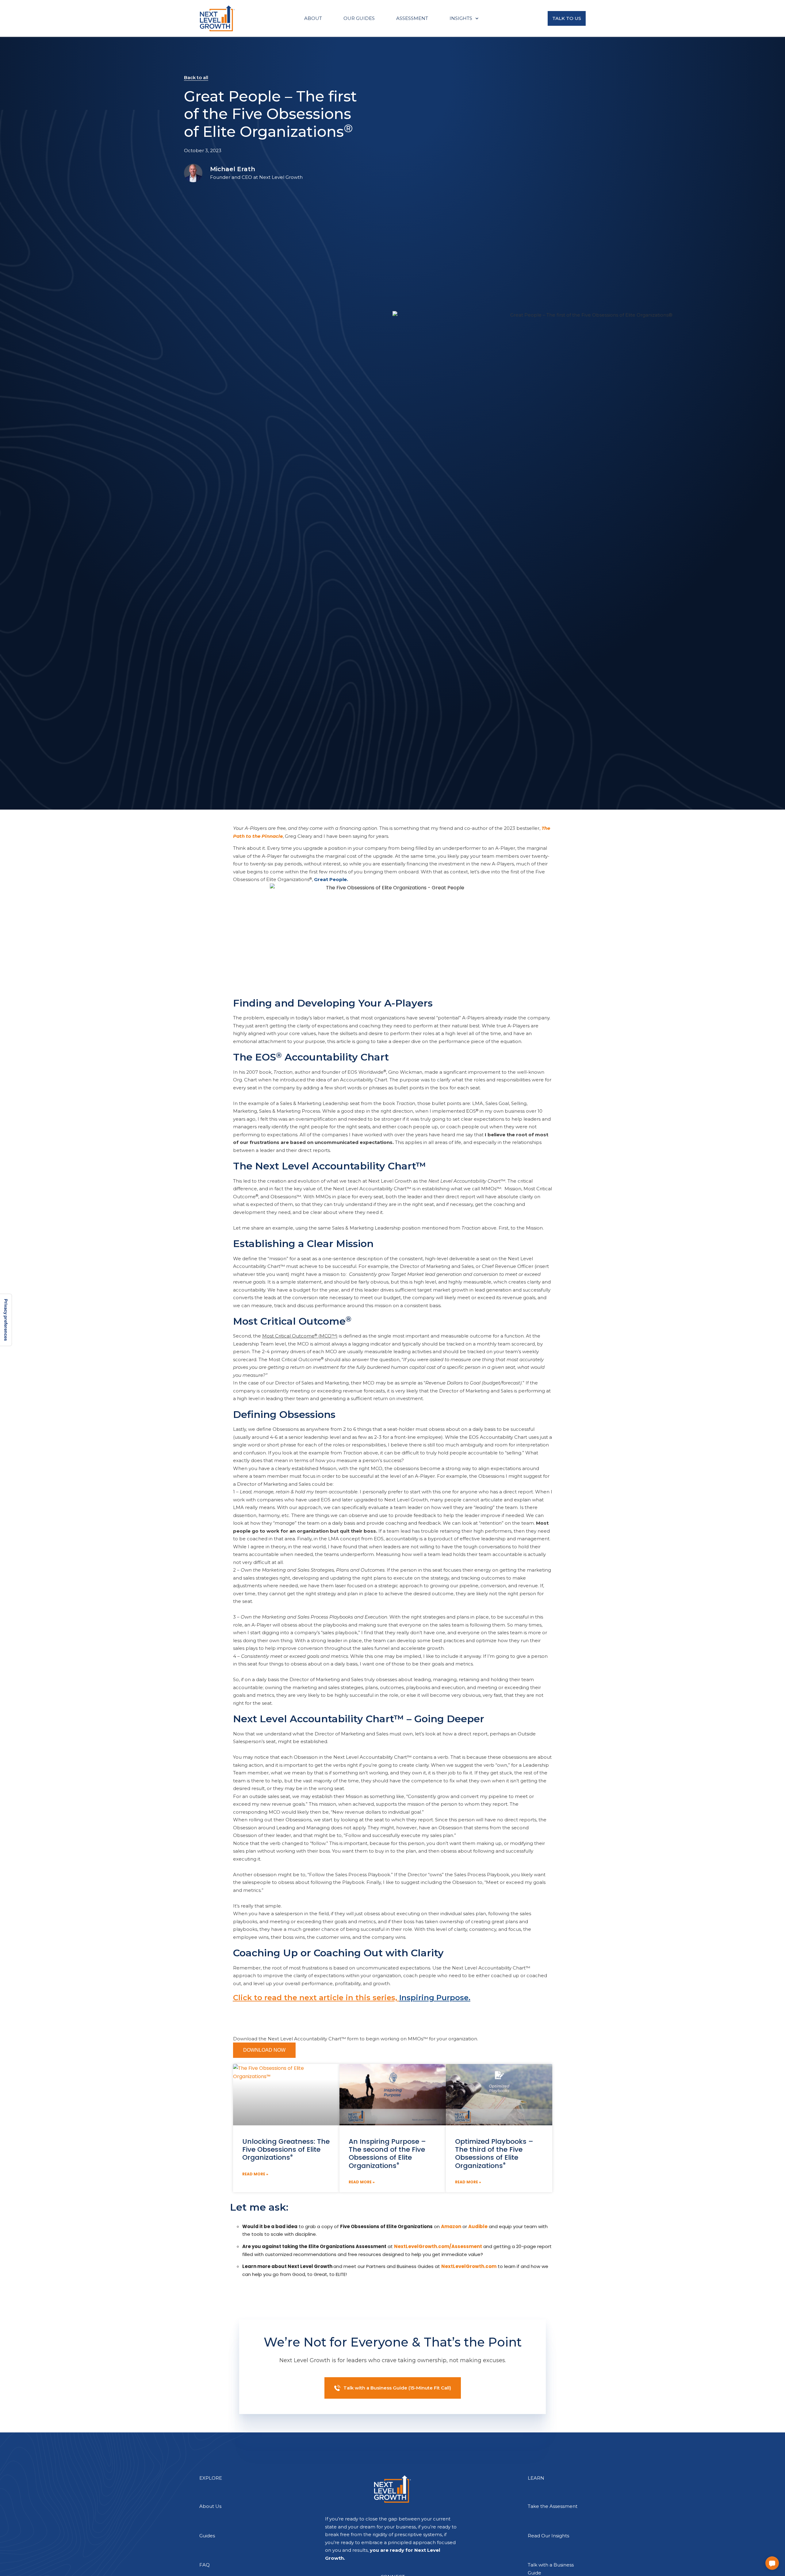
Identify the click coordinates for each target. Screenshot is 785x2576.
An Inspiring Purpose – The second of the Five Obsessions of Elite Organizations (387, 2154)
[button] (772, 2563)
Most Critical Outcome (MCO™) (300, 1336)
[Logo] (217, 18)
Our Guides (359, 18)
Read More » (255, 2174)
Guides (207, 2536)
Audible (478, 2226)
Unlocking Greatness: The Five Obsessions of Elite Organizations (286, 2150)
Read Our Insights (548, 2536)
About (313, 18)
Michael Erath (233, 169)
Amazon (451, 2226)
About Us (210, 2506)
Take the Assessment (553, 2506)
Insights (461, 18)
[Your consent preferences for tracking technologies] (6, 1320)
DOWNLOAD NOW (264, 2050)
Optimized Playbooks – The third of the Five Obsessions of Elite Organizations (494, 2154)
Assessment (412, 18)
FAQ (205, 2565)
